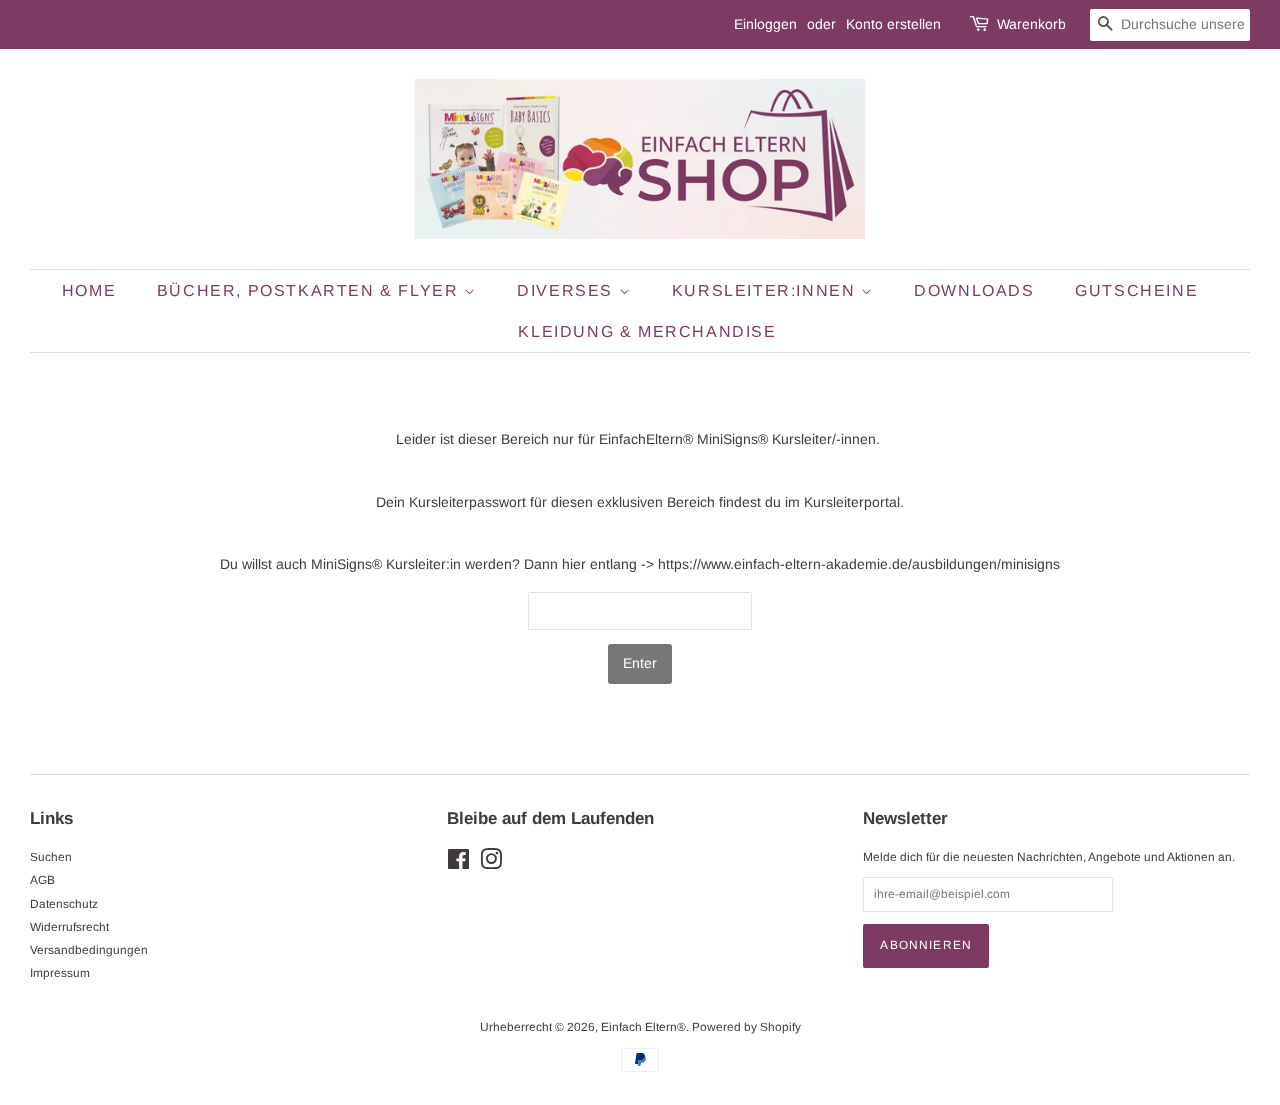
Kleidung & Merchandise (647, 331)
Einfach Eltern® (643, 1027)
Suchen (51, 857)
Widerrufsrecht (69, 927)
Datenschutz (64, 904)
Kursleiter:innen (766, 290)
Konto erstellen (893, 24)
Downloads (974, 290)
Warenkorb (1031, 24)
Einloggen (765, 24)
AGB (42, 880)
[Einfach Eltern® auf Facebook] (458, 864)
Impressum (60, 973)
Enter (640, 663)
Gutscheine (1136, 290)
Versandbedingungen (89, 950)
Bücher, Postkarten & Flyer (310, 290)
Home (89, 290)
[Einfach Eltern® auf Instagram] (491, 864)
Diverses (567, 290)
